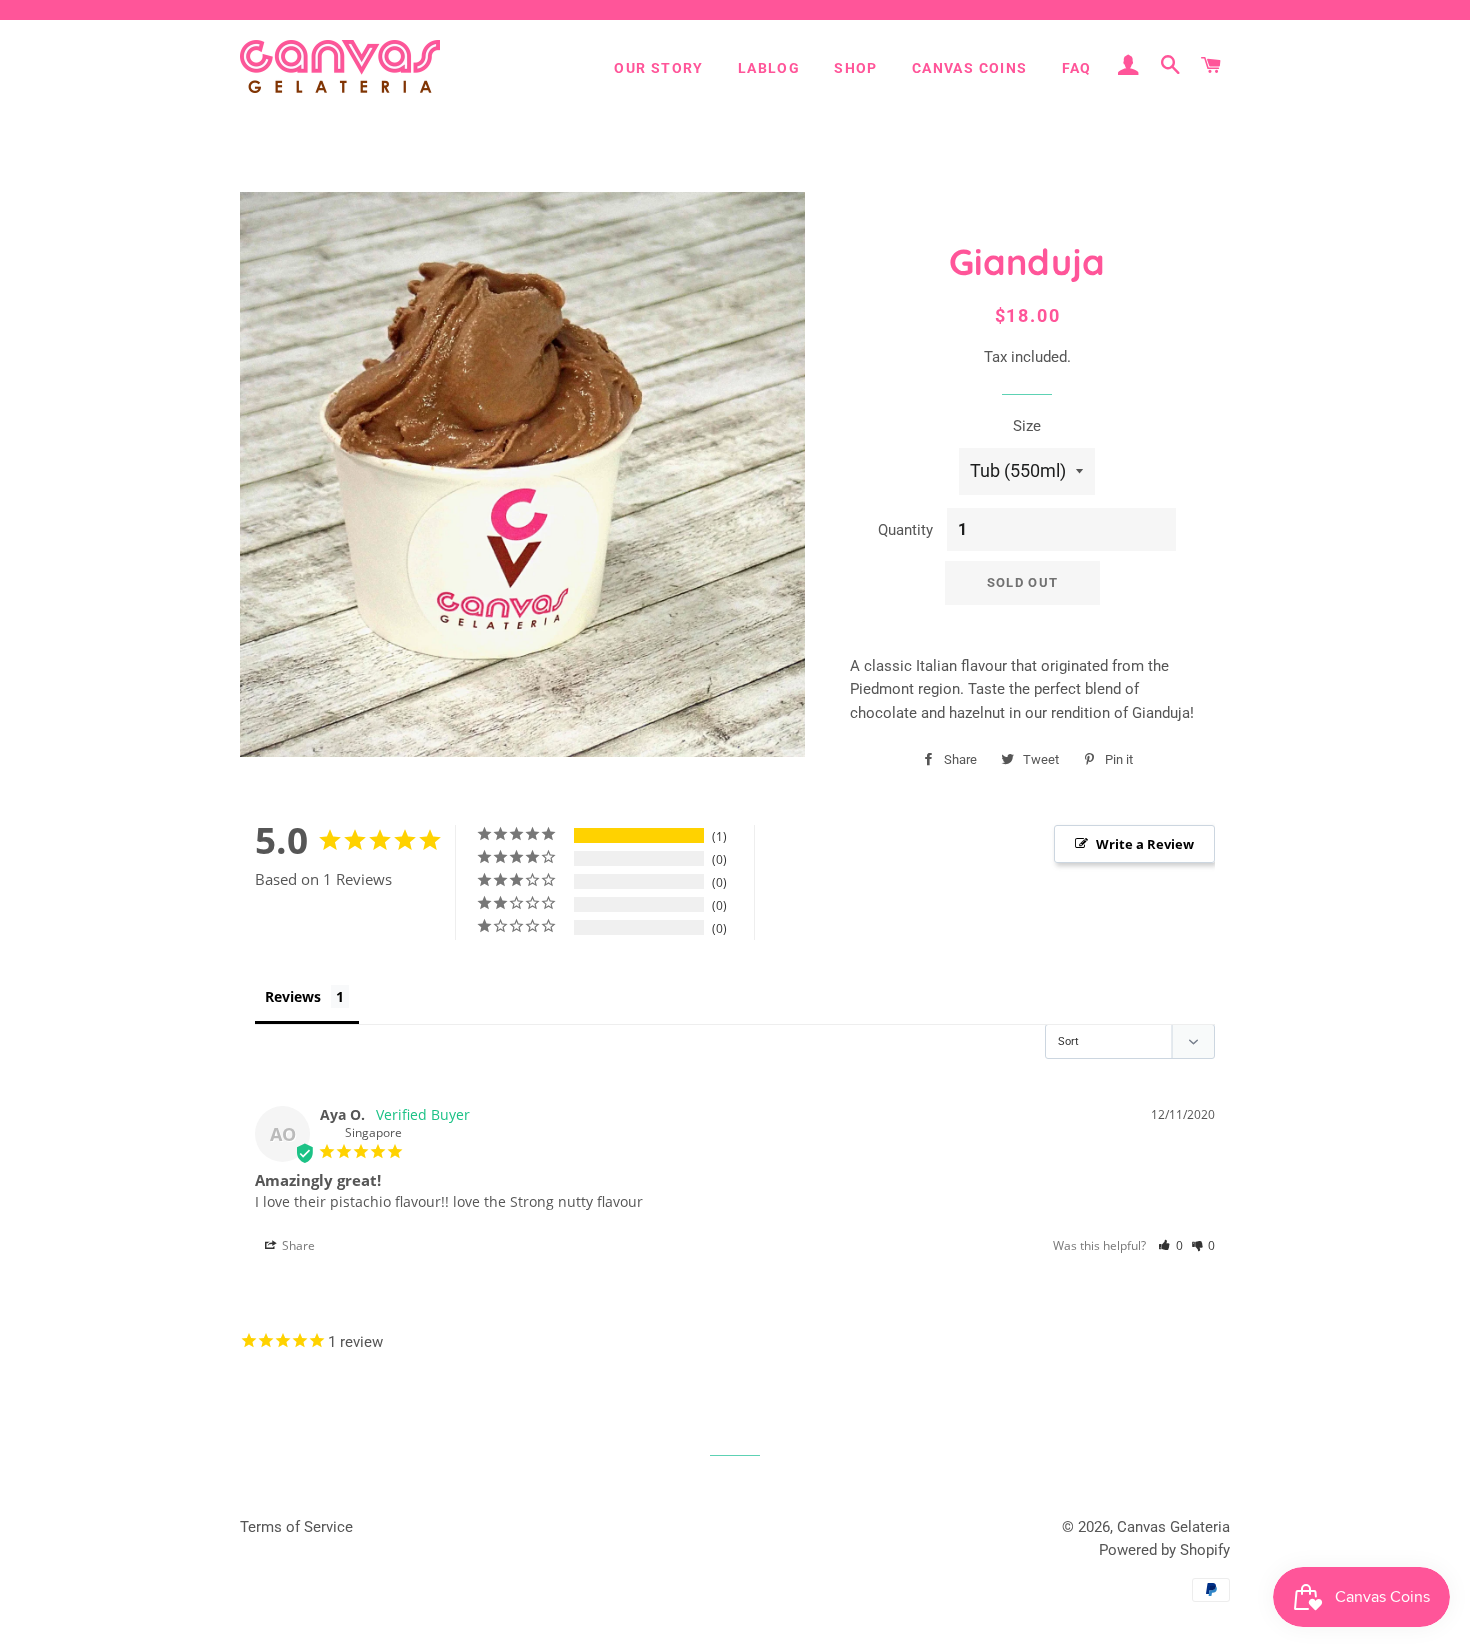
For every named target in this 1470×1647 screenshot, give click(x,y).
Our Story (659, 68)
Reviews (293, 996)
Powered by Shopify (1164, 1550)
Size (1027, 426)
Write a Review (1145, 844)
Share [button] (297, 1245)
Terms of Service (296, 1527)
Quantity (905, 530)
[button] (1170, 1245)
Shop (856, 68)
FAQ (1077, 68)
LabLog (769, 68)
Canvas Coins (970, 68)
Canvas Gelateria (1173, 1527)
